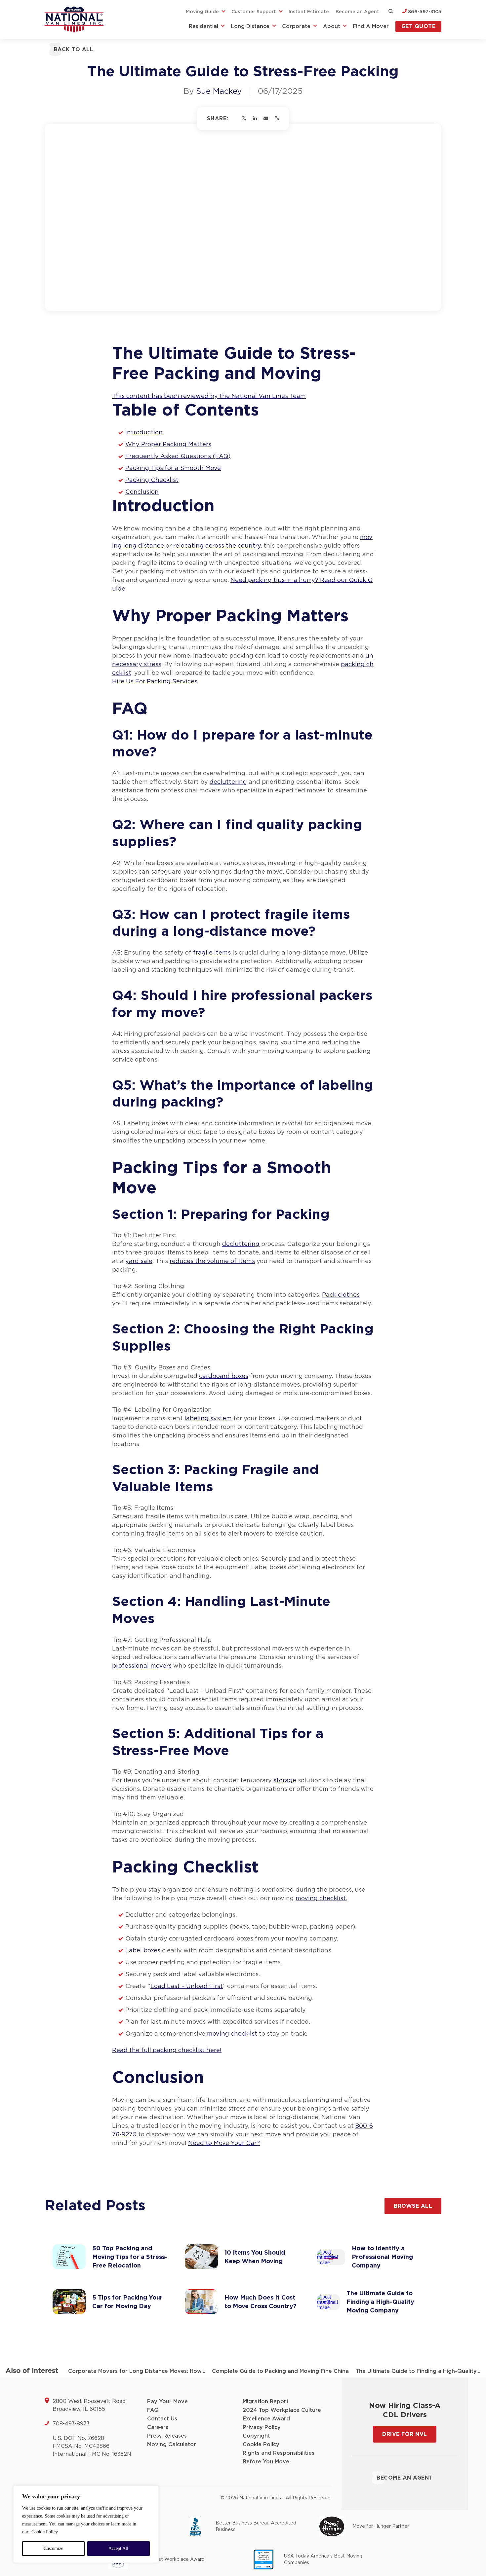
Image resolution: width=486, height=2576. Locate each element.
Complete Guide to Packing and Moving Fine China (280, 2371)
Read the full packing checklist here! (167, 2050)
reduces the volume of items (212, 1261)
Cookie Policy (45, 2532)
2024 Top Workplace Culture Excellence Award (282, 2414)
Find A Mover (371, 26)
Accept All (118, 2548)
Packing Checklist (152, 480)
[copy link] (277, 119)
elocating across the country (218, 546)
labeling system (208, 1419)
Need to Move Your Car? (224, 2143)
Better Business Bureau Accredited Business (256, 2526)
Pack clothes (341, 1295)
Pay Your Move (167, 2402)
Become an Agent (357, 12)
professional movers (142, 1666)
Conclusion (142, 492)
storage (285, 1781)
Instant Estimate (309, 12)
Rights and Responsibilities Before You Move (279, 2457)
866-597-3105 (424, 12)
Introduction (144, 433)
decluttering (228, 782)
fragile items (212, 953)
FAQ (153, 2410)
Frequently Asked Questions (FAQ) (178, 456)
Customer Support (254, 12)
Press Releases (167, 2436)
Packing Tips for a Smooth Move (173, 468)
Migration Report (266, 2402)
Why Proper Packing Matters (168, 445)
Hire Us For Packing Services (155, 682)
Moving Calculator (172, 2445)
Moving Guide (202, 12)
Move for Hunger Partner (381, 2526)
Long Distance (250, 26)
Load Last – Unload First (187, 1986)
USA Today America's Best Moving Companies (323, 2559)
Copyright (256, 2436)
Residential (203, 26)
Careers (158, 2427)
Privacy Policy (262, 2427)
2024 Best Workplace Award (172, 2559)
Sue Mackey (219, 91)
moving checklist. (321, 1899)
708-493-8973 (71, 2424)
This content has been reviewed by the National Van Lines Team (209, 396)
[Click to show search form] (391, 12)
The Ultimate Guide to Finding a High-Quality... (418, 2371)
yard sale (139, 1261)
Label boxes (143, 1951)
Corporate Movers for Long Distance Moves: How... (137, 2371)
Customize (53, 2548)
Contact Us (162, 2419)
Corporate (296, 26)
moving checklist (232, 2034)
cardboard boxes (224, 1376)
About (332, 26)
